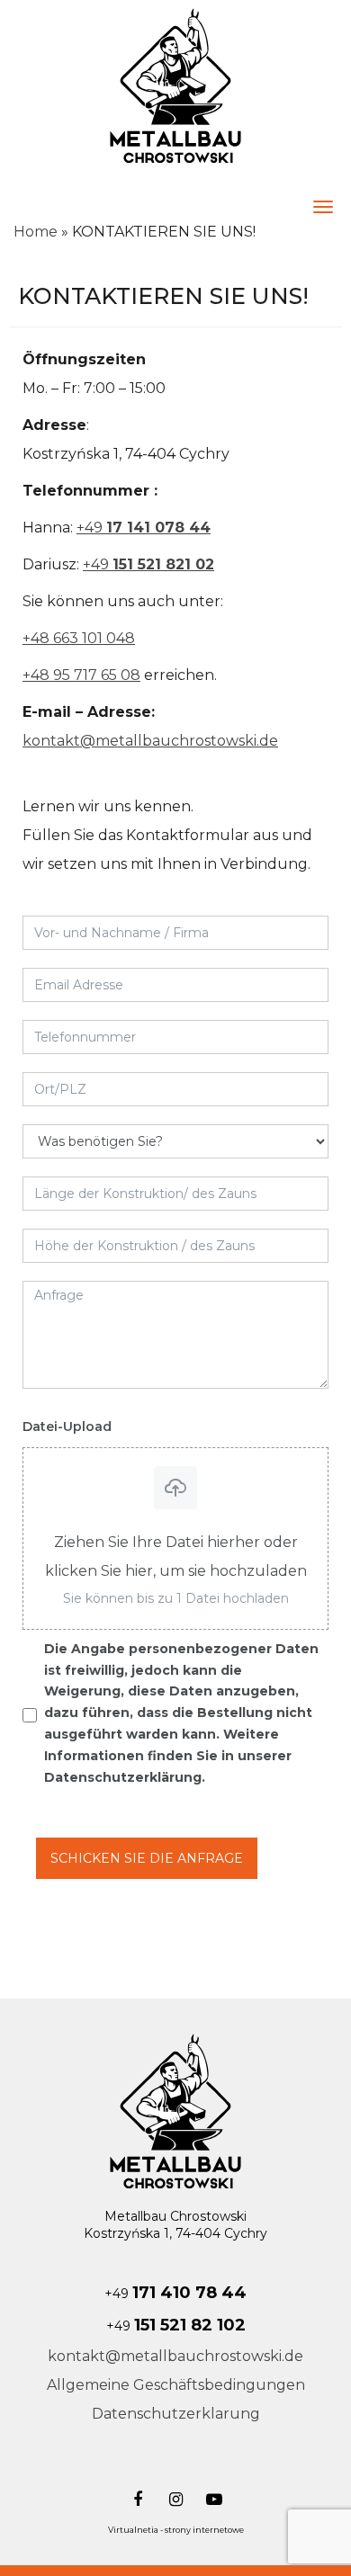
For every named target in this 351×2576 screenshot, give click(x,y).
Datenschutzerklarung (176, 2414)
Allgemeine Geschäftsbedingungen (176, 2385)
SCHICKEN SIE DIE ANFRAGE (147, 1858)
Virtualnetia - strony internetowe (176, 2530)
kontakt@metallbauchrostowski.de (150, 741)
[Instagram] (173, 2497)
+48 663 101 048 (79, 638)
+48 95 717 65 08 (81, 675)
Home (36, 232)
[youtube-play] (212, 2497)
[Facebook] (135, 2497)
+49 (144, 528)
